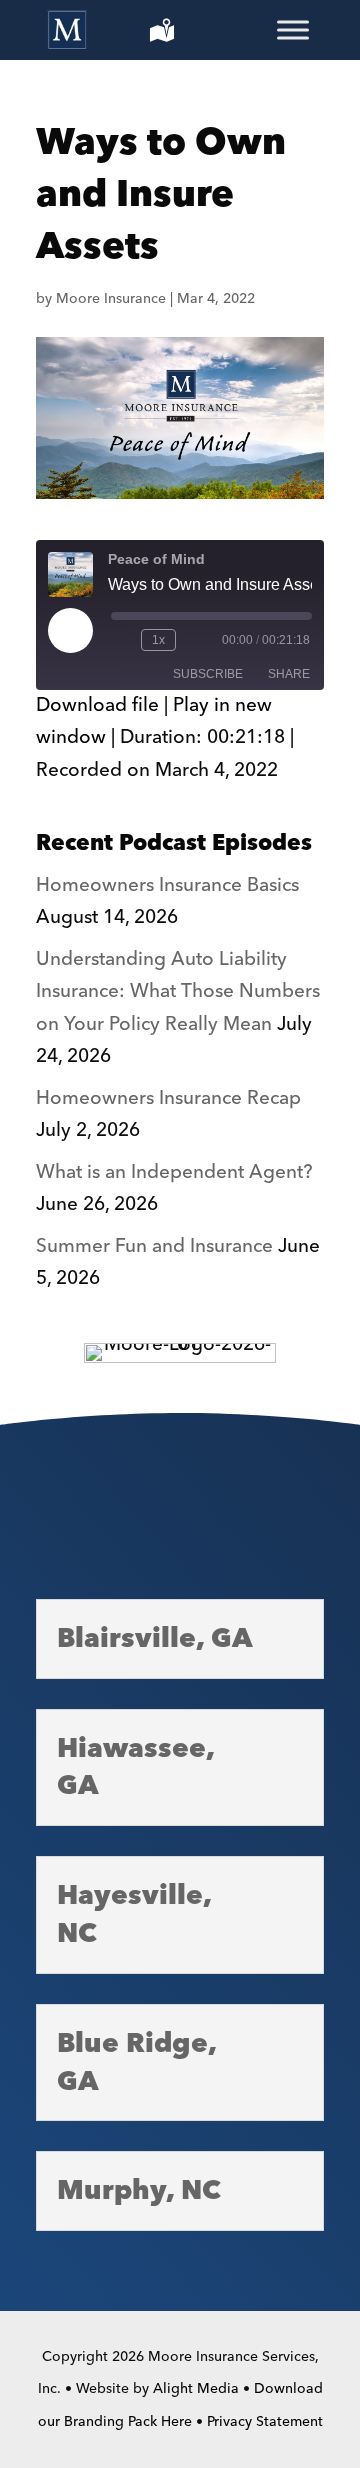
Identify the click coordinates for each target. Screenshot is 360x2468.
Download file (97, 705)
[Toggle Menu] (293, 30)
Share (289, 674)
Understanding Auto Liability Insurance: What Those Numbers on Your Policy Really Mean (178, 992)
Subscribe (208, 674)
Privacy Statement (265, 2422)
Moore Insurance (111, 299)
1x (158, 640)
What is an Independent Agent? (174, 1172)
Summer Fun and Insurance (154, 1246)
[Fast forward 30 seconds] (195, 640)
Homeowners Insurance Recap (168, 1098)
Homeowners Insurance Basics (167, 885)
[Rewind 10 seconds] (122, 640)
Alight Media (196, 2389)
